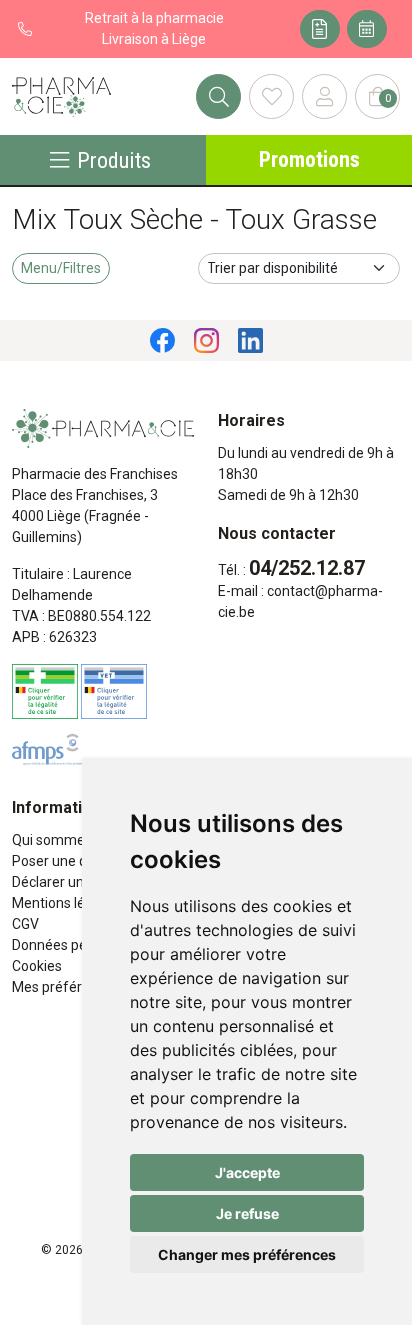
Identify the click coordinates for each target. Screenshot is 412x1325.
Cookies (37, 966)
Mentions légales (65, 903)
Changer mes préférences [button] (247, 1254)
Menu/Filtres (61, 268)
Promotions (309, 159)
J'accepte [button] (247, 1172)
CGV (25, 924)
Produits (114, 160)
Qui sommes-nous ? (75, 840)
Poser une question (73, 861)
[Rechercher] (218, 96)
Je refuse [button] (247, 1213)
